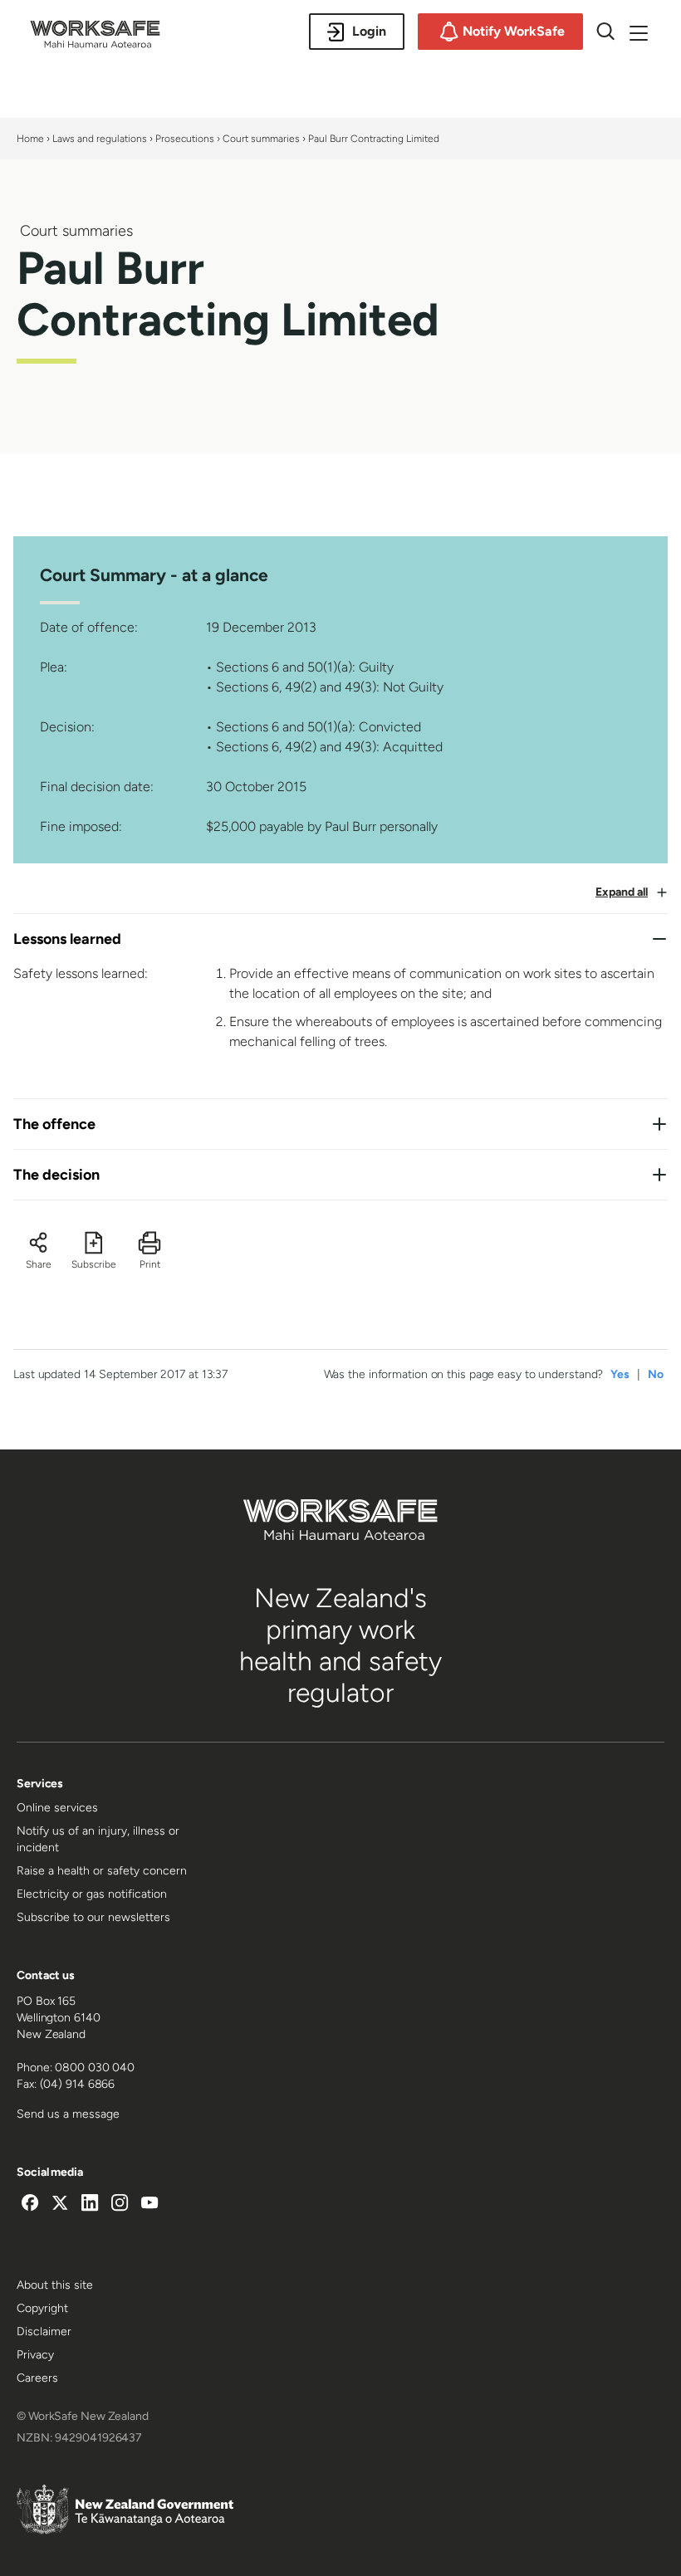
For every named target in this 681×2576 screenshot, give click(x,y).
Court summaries (261, 139)
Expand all (622, 892)
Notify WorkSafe (514, 31)
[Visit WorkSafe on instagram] (120, 2205)
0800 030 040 (95, 2068)
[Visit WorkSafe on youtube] (149, 2205)
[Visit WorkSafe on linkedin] (90, 2205)
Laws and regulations (100, 139)
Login (369, 31)
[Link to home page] (95, 43)
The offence (54, 1124)
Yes (620, 1374)
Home (30, 139)
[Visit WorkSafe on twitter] (60, 2205)
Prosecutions (185, 139)
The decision (56, 1175)
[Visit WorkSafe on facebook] (30, 2205)
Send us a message (68, 2114)
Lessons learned (67, 939)
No (656, 1374)
